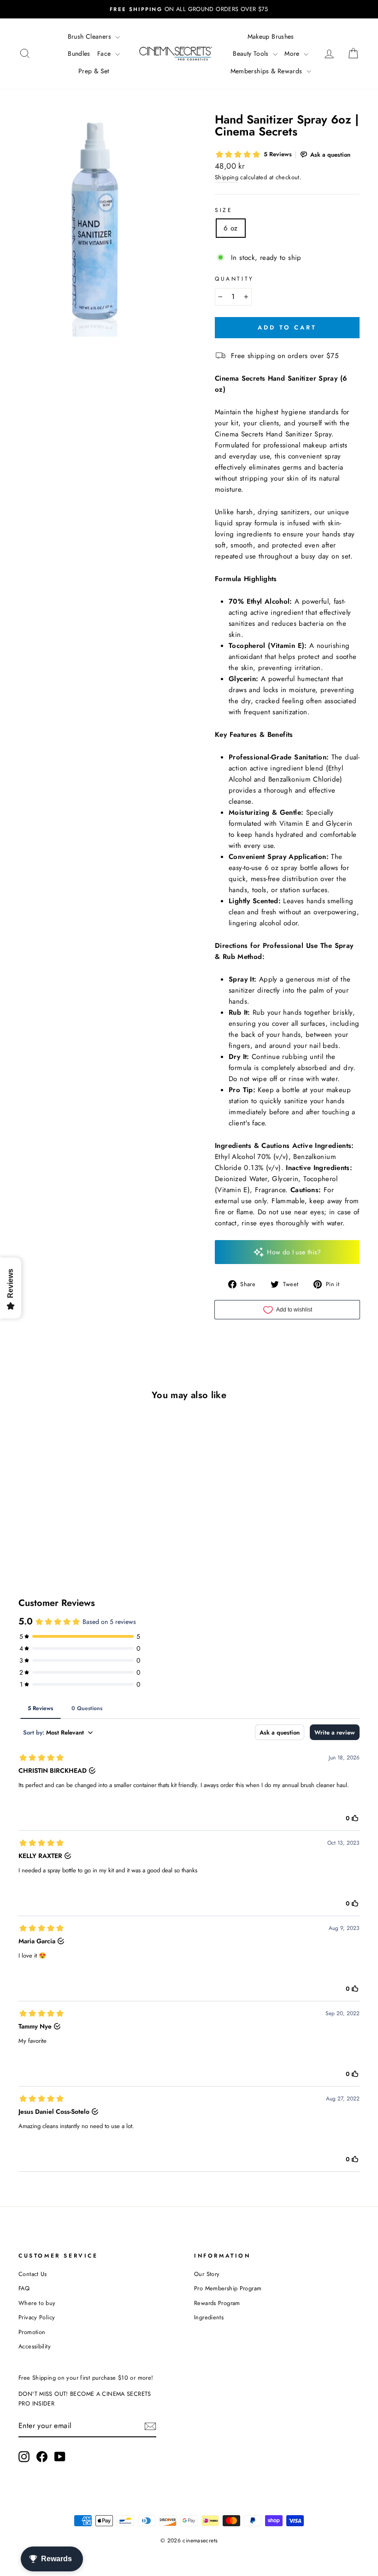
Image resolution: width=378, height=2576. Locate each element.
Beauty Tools (252, 53)
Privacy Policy (37, 2317)
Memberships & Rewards (267, 71)
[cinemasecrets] (176, 53)
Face (105, 53)
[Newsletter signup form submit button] (150, 2426)
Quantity (234, 279)
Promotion (32, 2332)
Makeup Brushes (271, 36)
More (293, 53)
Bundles (79, 53)
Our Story (207, 2274)
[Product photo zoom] (101, 236)
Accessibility (35, 2346)
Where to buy (37, 2303)
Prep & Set (94, 71)
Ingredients (209, 2317)
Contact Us (33, 2274)
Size (224, 210)
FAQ (24, 2288)
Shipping (227, 177)
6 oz (231, 228)
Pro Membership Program (228, 2288)
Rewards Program (217, 2303)
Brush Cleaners (91, 36)
